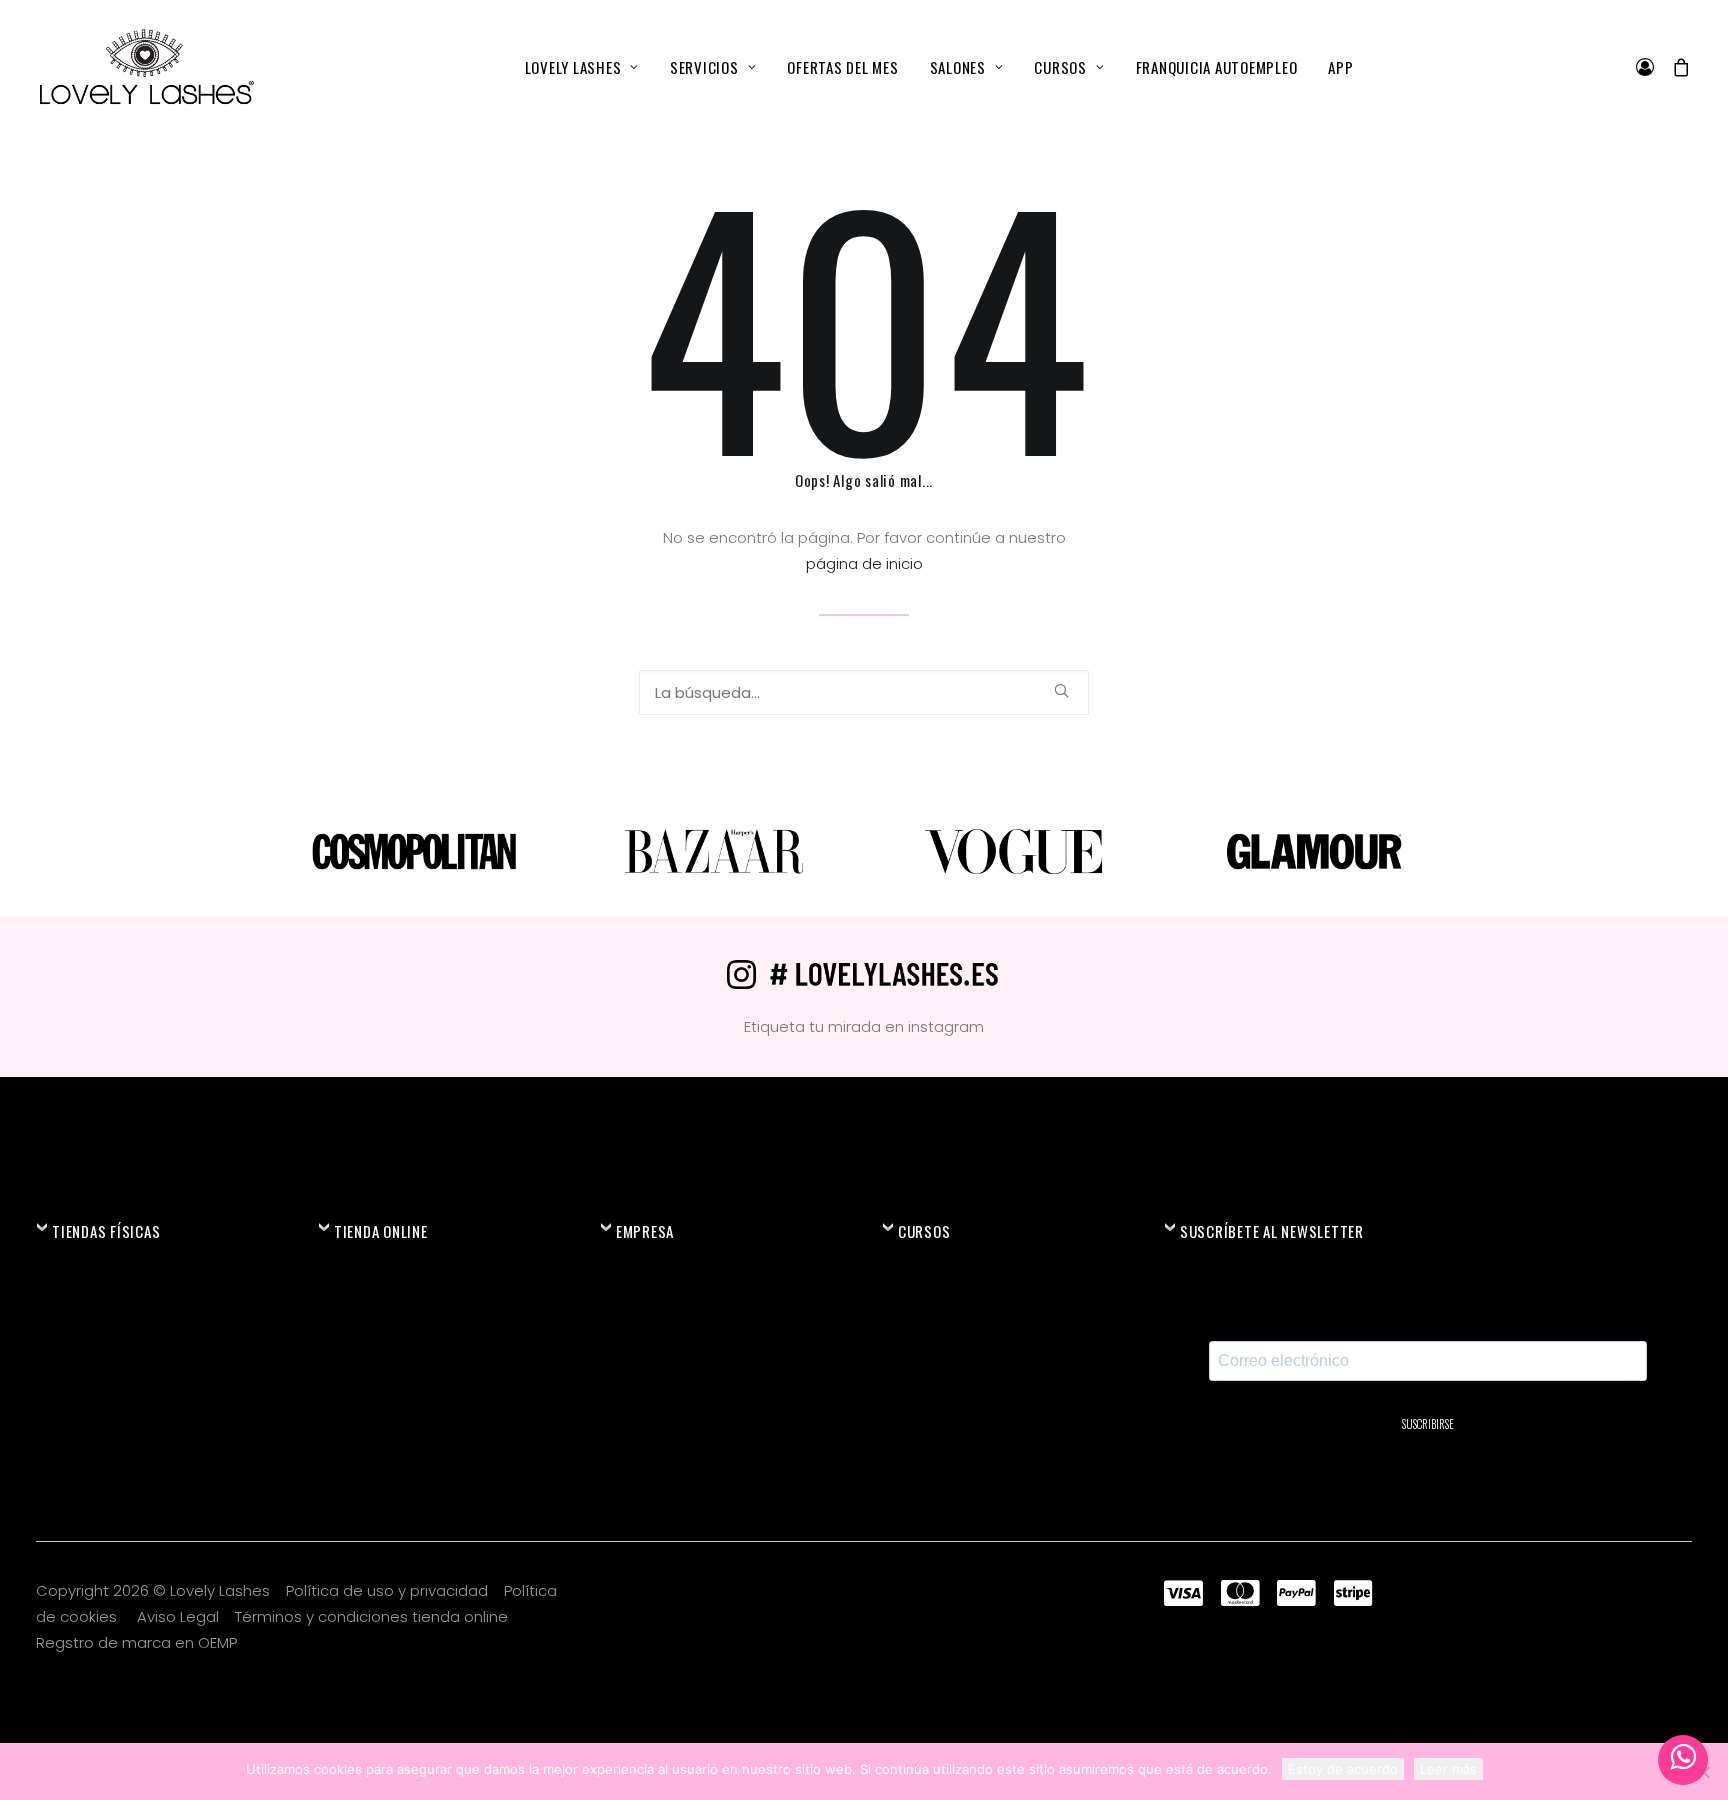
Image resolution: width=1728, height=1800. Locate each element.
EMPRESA (645, 1231)
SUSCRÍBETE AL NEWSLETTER (1272, 1231)
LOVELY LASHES (573, 67)
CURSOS (1060, 67)
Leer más (1448, 1769)
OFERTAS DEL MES (842, 67)
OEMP (217, 1642)
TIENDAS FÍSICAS (106, 1231)
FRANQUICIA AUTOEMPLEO (1217, 67)
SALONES (958, 67)
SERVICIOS (704, 67)
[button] (1061, 690)
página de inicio (864, 563)
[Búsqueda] (864, 692)
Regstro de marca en (115, 1642)
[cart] (1677, 67)
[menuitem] (582, 67)
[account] (1649, 67)
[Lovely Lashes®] (145, 67)
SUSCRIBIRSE (1428, 1424)
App (1340, 67)
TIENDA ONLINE (381, 1231)
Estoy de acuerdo (1343, 1769)
